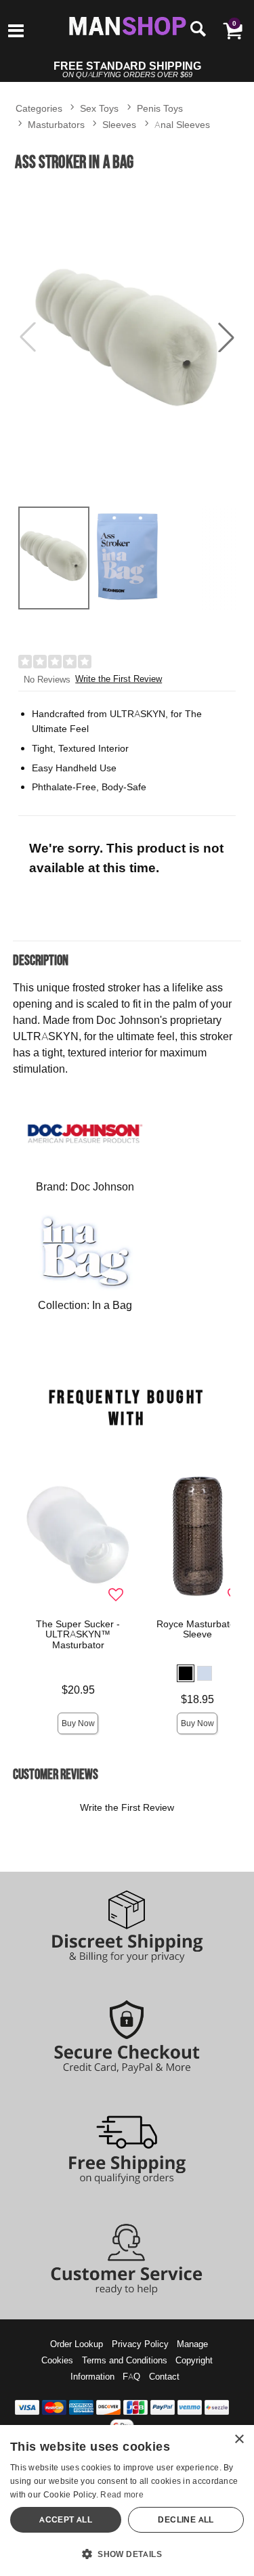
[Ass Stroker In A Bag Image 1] (127, 337)
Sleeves (119, 124)
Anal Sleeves (182, 124)
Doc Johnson (102, 1186)
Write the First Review (119, 679)
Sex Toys (99, 108)
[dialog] (127, 2500)
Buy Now (78, 1723)
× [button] (239, 2440)
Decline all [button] (186, 2519)
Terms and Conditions (125, 2360)
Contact (164, 2376)
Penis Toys (160, 108)
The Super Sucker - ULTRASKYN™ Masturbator (78, 1635)
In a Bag (112, 1305)
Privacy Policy (140, 2344)
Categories (39, 108)
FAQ (131, 2376)
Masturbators (56, 124)
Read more (122, 2494)
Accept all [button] (66, 2519)
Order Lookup (77, 2344)
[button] (16, 32)
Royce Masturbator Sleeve (197, 1629)
